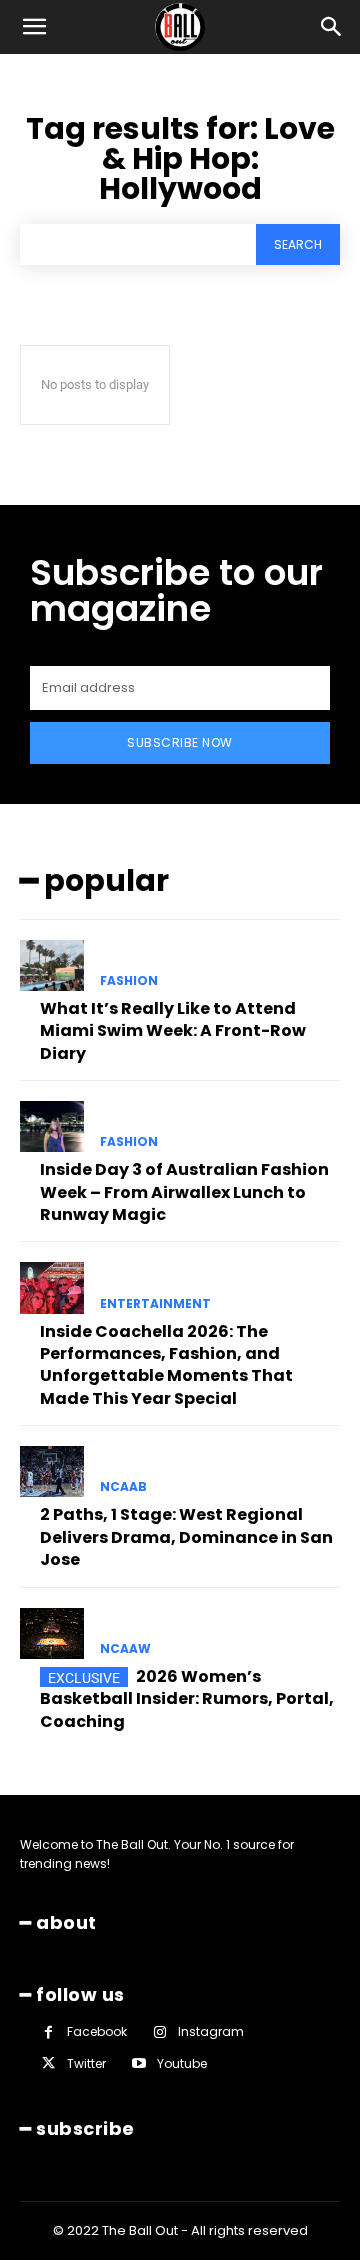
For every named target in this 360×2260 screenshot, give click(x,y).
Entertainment (155, 1304)
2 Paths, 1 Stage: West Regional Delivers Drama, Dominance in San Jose (186, 1537)
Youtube (182, 2063)
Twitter (86, 2063)
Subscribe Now (180, 742)
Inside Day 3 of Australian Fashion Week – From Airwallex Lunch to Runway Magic (184, 1192)
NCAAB (123, 1487)
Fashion (129, 981)
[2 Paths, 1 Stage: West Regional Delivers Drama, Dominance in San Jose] (52, 1471)
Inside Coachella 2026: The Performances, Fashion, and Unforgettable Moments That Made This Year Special (166, 1365)
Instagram (211, 2031)
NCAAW (125, 1649)
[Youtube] (138, 2063)
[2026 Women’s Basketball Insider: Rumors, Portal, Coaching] (52, 1633)
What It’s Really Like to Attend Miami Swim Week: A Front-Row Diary (173, 1031)
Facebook (97, 2031)
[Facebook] (48, 2032)
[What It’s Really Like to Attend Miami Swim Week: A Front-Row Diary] (52, 965)
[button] (34, 27)
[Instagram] (159, 2032)
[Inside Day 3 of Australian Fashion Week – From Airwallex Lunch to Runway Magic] (52, 1126)
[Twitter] (48, 2063)
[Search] (332, 27)
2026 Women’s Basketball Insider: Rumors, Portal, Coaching (187, 1699)
